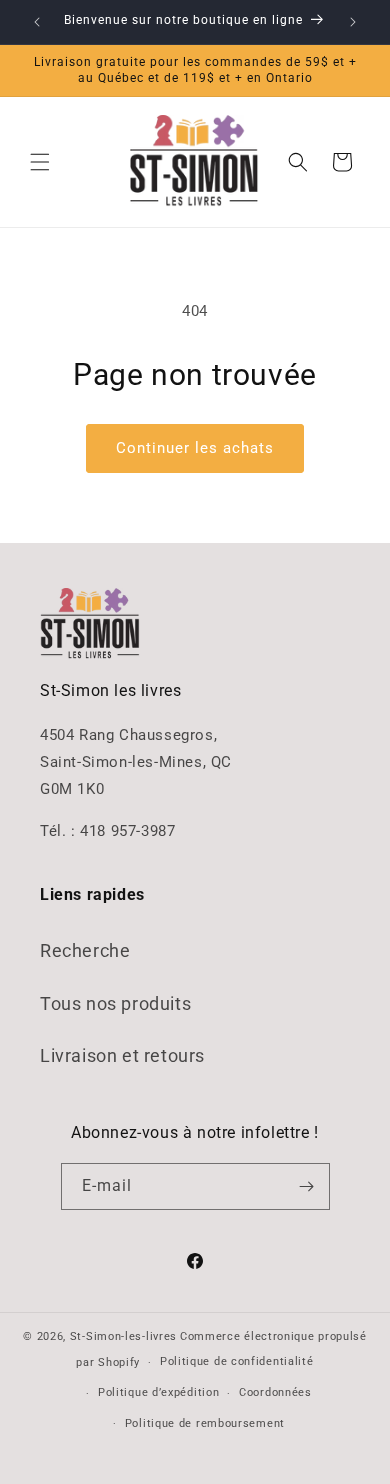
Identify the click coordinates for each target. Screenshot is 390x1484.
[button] (40, 162)
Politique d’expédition (158, 1392)
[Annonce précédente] (37, 22)
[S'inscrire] (307, 1186)
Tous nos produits (115, 1003)
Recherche (85, 950)
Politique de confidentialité (237, 1361)
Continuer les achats (195, 448)
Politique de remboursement (205, 1423)
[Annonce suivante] (353, 22)
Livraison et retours (122, 1055)
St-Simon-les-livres (123, 1336)
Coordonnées (275, 1392)
